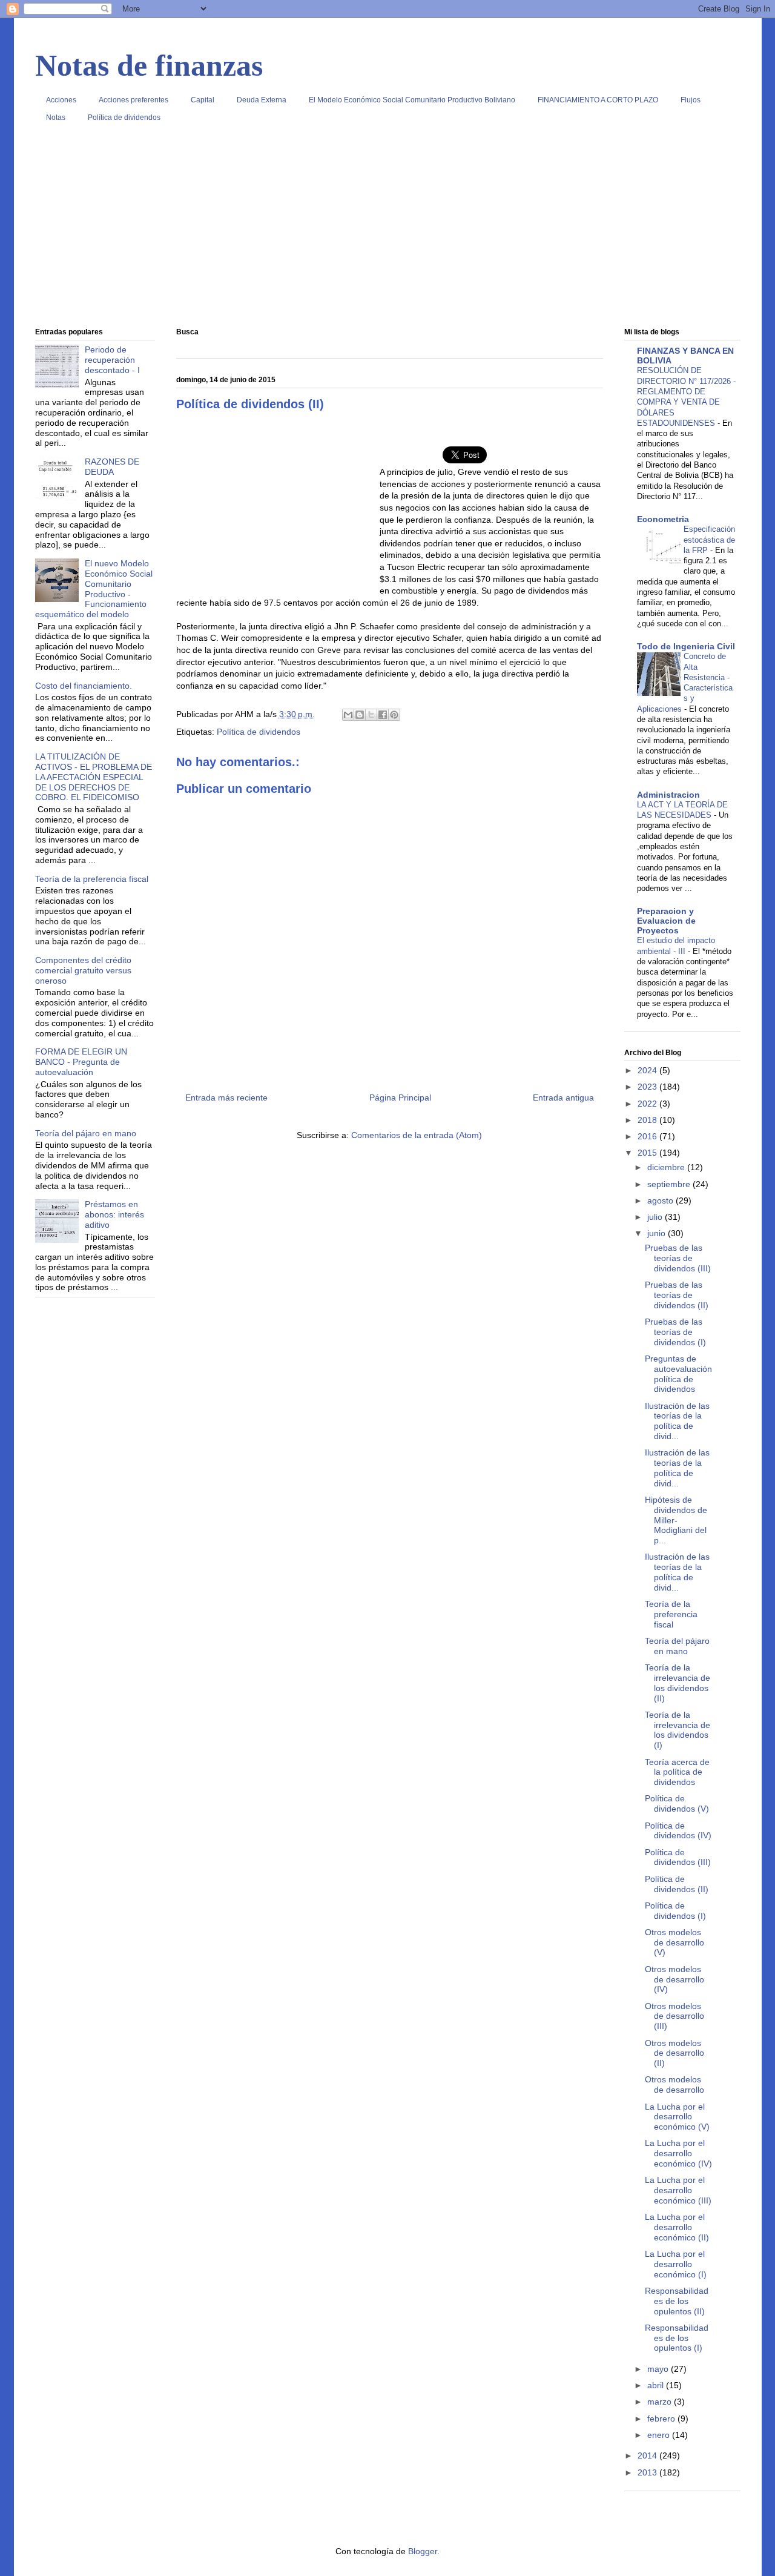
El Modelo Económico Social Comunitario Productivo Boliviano (412, 100)
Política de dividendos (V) (677, 1803)
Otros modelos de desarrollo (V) (674, 1942)
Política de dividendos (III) (678, 1857)
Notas (56, 118)
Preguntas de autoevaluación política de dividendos (678, 1374)
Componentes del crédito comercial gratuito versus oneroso (83, 970)
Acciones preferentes (134, 100)
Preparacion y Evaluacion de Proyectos (666, 921)
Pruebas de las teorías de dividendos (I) (675, 1332)
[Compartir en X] (371, 715)
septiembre (670, 1184)
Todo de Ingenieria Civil (686, 646)
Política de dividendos (124, 118)
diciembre (667, 1167)
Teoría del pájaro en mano (86, 1133)
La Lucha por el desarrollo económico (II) (677, 2227)
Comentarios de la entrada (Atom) (417, 1135)
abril (657, 2385)
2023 (648, 1087)
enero (660, 2435)
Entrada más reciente (226, 1098)
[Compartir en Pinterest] (394, 715)
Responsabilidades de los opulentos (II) (677, 2301)
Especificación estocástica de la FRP (709, 540)
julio (656, 1217)
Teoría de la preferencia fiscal (92, 879)
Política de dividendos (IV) (678, 1831)
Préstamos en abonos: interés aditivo (114, 1214)
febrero (662, 2419)
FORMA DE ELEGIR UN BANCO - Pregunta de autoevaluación (81, 1062)
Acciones (61, 100)
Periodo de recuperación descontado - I (112, 360)
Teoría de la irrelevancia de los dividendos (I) (678, 1730)
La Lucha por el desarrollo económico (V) (677, 2117)
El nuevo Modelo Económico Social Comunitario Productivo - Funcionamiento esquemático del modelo (94, 589)
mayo (659, 2369)
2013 (648, 2472)
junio (658, 1233)
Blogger (423, 2551)
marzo (661, 2402)
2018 (648, 1120)
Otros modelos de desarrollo (674, 2084)
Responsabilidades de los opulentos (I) (677, 2338)
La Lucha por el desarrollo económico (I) (676, 2264)
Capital (203, 100)
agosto (661, 1200)
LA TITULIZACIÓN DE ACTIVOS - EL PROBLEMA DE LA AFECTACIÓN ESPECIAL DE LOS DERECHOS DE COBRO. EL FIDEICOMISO (94, 777)
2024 (648, 1070)
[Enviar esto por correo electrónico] (348, 715)
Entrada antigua (563, 1098)
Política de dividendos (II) (677, 1884)
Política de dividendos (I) (675, 1911)
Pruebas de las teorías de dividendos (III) (678, 1258)
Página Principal (400, 1098)
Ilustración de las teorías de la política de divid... (677, 1421)
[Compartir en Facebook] (383, 715)
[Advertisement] (388, 230)
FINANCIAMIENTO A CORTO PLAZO (598, 100)
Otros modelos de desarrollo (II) (674, 2053)
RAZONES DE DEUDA (112, 467)
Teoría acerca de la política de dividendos (677, 1772)
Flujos (691, 100)
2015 (648, 1153)
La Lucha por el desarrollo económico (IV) (678, 2153)
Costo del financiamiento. (84, 686)
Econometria (663, 519)
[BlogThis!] (360, 715)
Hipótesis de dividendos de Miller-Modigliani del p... (676, 1520)
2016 (648, 1136)
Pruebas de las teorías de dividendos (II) (677, 1295)
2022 (648, 1104)
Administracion (668, 795)
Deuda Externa (262, 100)
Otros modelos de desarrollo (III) (674, 2016)
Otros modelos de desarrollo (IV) (674, 1979)
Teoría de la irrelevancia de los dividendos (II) (678, 1683)
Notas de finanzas (149, 65)
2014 (648, 2455)
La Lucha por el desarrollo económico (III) (678, 2190)
